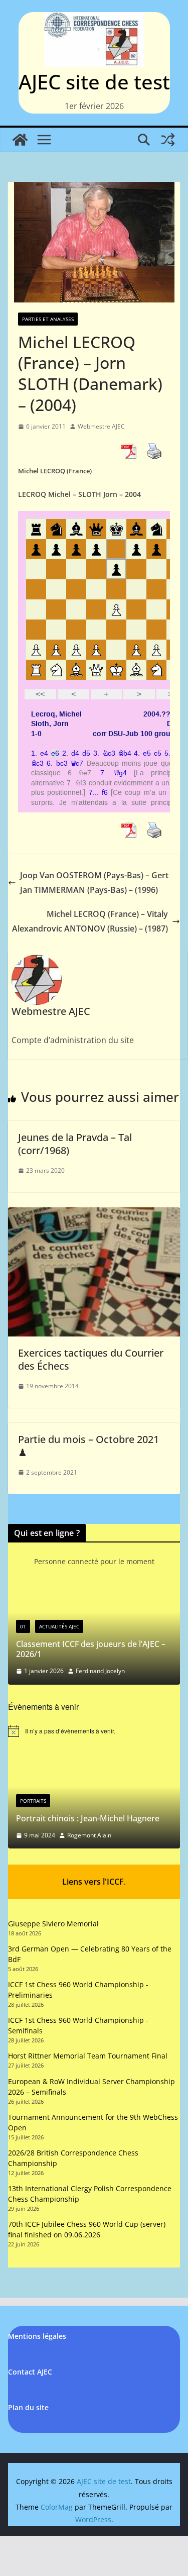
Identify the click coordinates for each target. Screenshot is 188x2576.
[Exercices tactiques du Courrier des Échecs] (94, 1214)
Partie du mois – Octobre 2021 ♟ (88, 1446)
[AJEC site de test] (20, 140)
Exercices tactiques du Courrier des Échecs (91, 1359)
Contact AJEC (30, 2372)
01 (23, 1626)
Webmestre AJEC (101, 426)
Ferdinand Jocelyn (100, 1671)
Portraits (33, 1801)
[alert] (94, 1731)
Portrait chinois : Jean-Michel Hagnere (88, 1818)
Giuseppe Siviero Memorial (53, 1924)
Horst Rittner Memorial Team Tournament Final (88, 2056)
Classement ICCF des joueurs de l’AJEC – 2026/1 (91, 1649)
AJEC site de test (94, 82)
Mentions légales (37, 2336)
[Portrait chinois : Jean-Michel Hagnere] (94, 1759)
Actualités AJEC (59, 1626)
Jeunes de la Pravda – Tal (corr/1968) (75, 1144)
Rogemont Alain (89, 1835)
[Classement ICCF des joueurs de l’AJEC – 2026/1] (94, 1595)
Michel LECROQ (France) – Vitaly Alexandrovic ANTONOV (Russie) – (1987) (90, 921)
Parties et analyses (48, 319)
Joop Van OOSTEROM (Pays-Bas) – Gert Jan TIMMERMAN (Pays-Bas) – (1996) (94, 883)
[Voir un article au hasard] (168, 140)
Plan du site (28, 2407)
